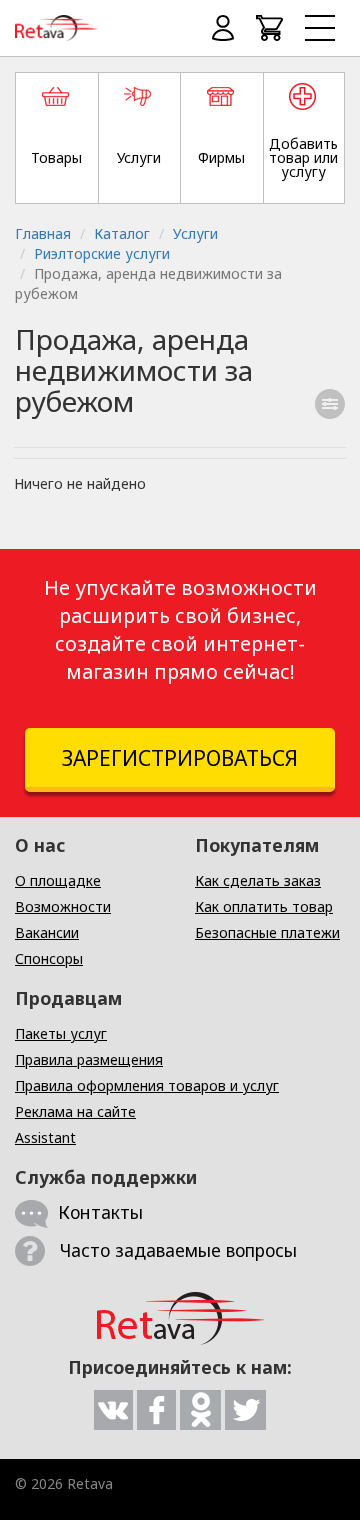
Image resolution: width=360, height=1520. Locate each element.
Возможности (63, 906)
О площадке (58, 880)
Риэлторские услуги (102, 253)
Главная (43, 233)
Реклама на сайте (75, 1111)
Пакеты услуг (61, 1033)
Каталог (122, 233)
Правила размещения (89, 1059)
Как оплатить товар (264, 906)
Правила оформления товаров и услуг (147, 1085)
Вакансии (47, 932)
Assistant (45, 1137)
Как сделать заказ (258, 880)
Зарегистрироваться (180, 758)
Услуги (195, 233)
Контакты (100, 1212)
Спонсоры (49, 958)
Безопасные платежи (267, 932)
